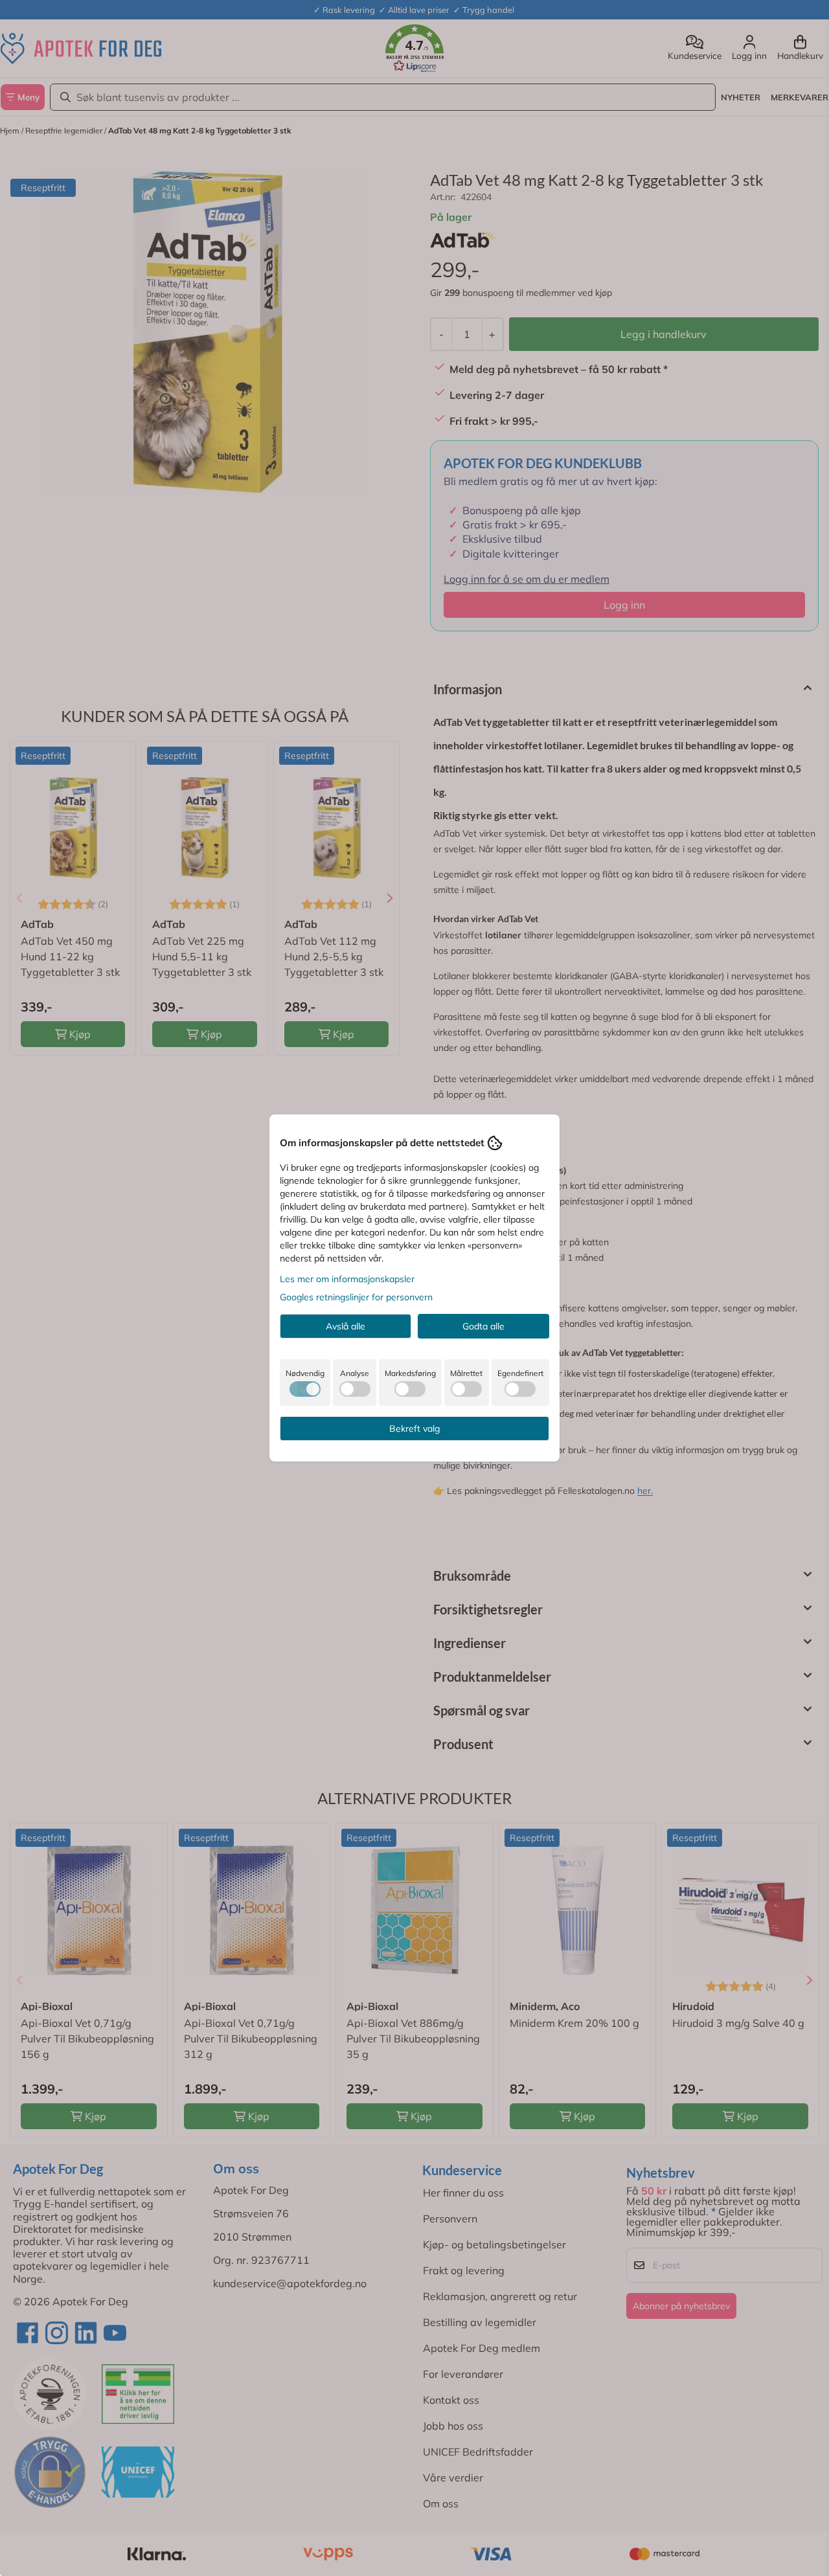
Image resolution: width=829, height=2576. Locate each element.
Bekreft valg (414, 1429)
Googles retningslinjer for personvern (356, 1297)
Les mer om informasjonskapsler (347, 1279)
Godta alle (483, 1326)
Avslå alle (346, 1326)
